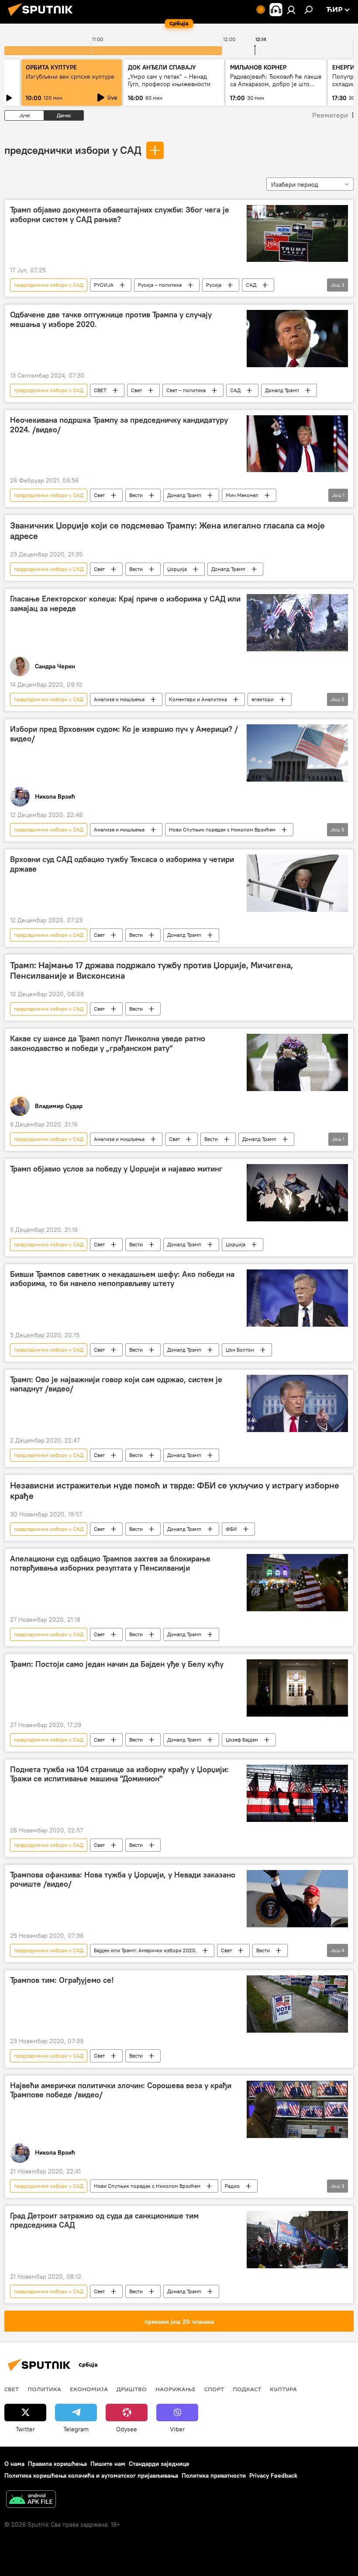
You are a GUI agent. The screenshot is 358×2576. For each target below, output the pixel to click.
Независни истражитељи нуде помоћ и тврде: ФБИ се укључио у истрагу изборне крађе (175, 1491)
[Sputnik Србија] (43, 17)
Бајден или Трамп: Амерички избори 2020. (145, 1950)
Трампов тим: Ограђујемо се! (62, 1980)
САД (251, 285)
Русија (214, 285)
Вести (136, 495)
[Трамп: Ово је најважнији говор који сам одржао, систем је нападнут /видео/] (297, 1403)
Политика (44, 2389)
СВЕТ (100, 390)
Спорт (214, 2389)
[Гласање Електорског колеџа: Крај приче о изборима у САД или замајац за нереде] (297, 623)
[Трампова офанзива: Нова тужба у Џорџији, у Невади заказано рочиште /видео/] (297, 1899)
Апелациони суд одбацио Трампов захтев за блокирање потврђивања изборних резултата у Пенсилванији (110, 1564)
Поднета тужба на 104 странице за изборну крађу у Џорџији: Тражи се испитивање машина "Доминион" (119, 1774)
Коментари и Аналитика (198, 699)
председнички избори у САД (73, 150)
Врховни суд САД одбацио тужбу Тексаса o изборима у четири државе (122, 864)
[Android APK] (31, 2500)
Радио (232, 2186)
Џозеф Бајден (242, 1740)
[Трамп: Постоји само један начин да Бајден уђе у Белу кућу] (297, 1688)
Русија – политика (160, 285)
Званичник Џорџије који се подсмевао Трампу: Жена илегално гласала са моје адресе (167, 531)
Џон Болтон (240, 1350)
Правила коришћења (57, 2464)
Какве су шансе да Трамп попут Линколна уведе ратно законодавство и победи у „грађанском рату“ (108, 1043)
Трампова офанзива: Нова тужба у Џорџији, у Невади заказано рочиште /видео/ (123, 1880)
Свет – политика (186, 390)
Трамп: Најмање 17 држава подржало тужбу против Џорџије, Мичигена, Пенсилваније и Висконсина (151, 970)
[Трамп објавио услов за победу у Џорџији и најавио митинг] (297, 1192)
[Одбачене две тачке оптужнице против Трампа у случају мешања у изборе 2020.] (297, 338)
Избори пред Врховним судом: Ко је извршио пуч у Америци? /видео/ (124, 734)
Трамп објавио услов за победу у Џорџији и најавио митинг (116, 1169)
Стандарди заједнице (159, 2464)
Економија (89, 2389)
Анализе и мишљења (119, 699)
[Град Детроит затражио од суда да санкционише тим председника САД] (297, 2240)
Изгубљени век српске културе (70, 76)
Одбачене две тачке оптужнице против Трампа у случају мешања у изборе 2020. (111, 320)
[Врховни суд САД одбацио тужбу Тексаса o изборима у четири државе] (297, 883)
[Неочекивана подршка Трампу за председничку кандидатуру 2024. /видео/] (297, 444)
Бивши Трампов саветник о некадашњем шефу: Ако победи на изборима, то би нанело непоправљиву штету (122, 1279)
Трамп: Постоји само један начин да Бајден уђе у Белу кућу (117, 1664)
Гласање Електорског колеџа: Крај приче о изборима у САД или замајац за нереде (125, 604)
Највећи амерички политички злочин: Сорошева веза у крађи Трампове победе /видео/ (121, 2090)
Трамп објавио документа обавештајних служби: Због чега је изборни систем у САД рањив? (120, 215)
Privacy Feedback (273, 2475)
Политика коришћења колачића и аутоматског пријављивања (91, 2475)
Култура (283, 2389)
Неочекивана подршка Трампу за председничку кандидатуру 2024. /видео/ (119, 425)
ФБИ (231, 1529)
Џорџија (177, 569)
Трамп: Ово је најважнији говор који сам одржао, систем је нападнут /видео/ (116, 1384)
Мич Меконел (242, 495)
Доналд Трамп (282, 390)
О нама (14, 2464)
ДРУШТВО (132, 2389)
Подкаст (247, 2389)
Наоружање (176, 2389)
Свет (136, 390)
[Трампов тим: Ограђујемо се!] (297, 2004)
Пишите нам (108, 2464)
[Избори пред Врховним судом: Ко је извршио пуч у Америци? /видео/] (297, 753)
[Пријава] (291, 10)
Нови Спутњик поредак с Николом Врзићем (222, 829)
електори (263, 699)
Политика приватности (214, 2475)
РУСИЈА (104, 285)
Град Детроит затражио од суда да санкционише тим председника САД (104, 2221)
